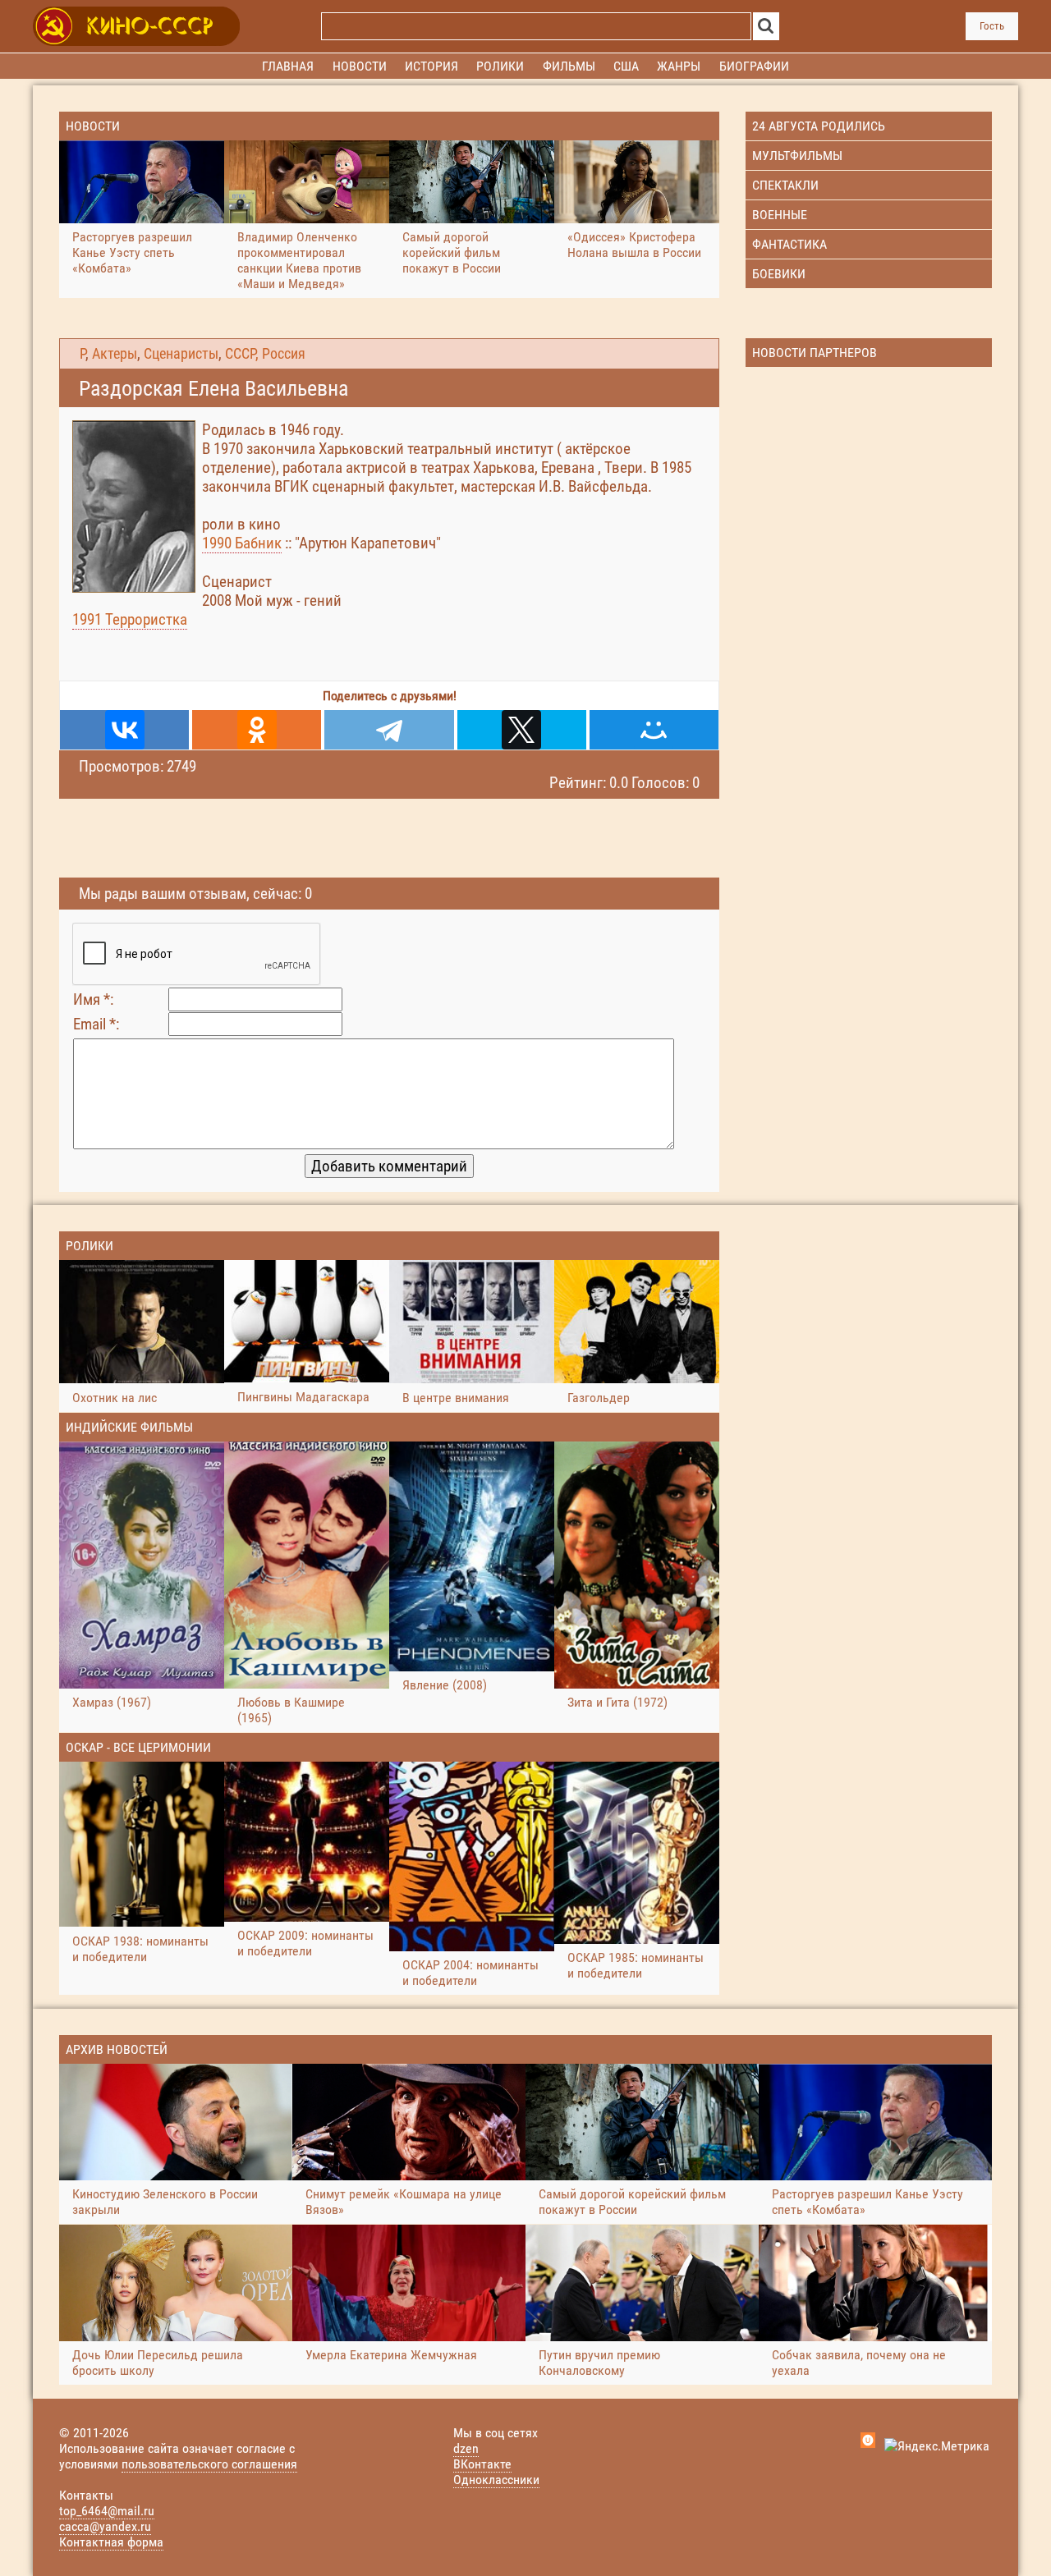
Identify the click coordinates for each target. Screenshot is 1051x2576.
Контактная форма (111, 2542)
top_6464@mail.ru (107, 2511)
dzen (466, 2448)
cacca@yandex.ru (105, 2526)
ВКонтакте (482, 2464)
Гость (992, 26)
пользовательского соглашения (209, 2464)
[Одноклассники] (257, 730)
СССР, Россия (265, 354)
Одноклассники (496, 2480)
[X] (522, 730)
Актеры (115, 354)
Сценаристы (181, 354)
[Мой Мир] (654, 730)
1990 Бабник (242, 543)
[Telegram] (389, 730)
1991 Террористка (130, 619)
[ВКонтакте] (124, 730)
